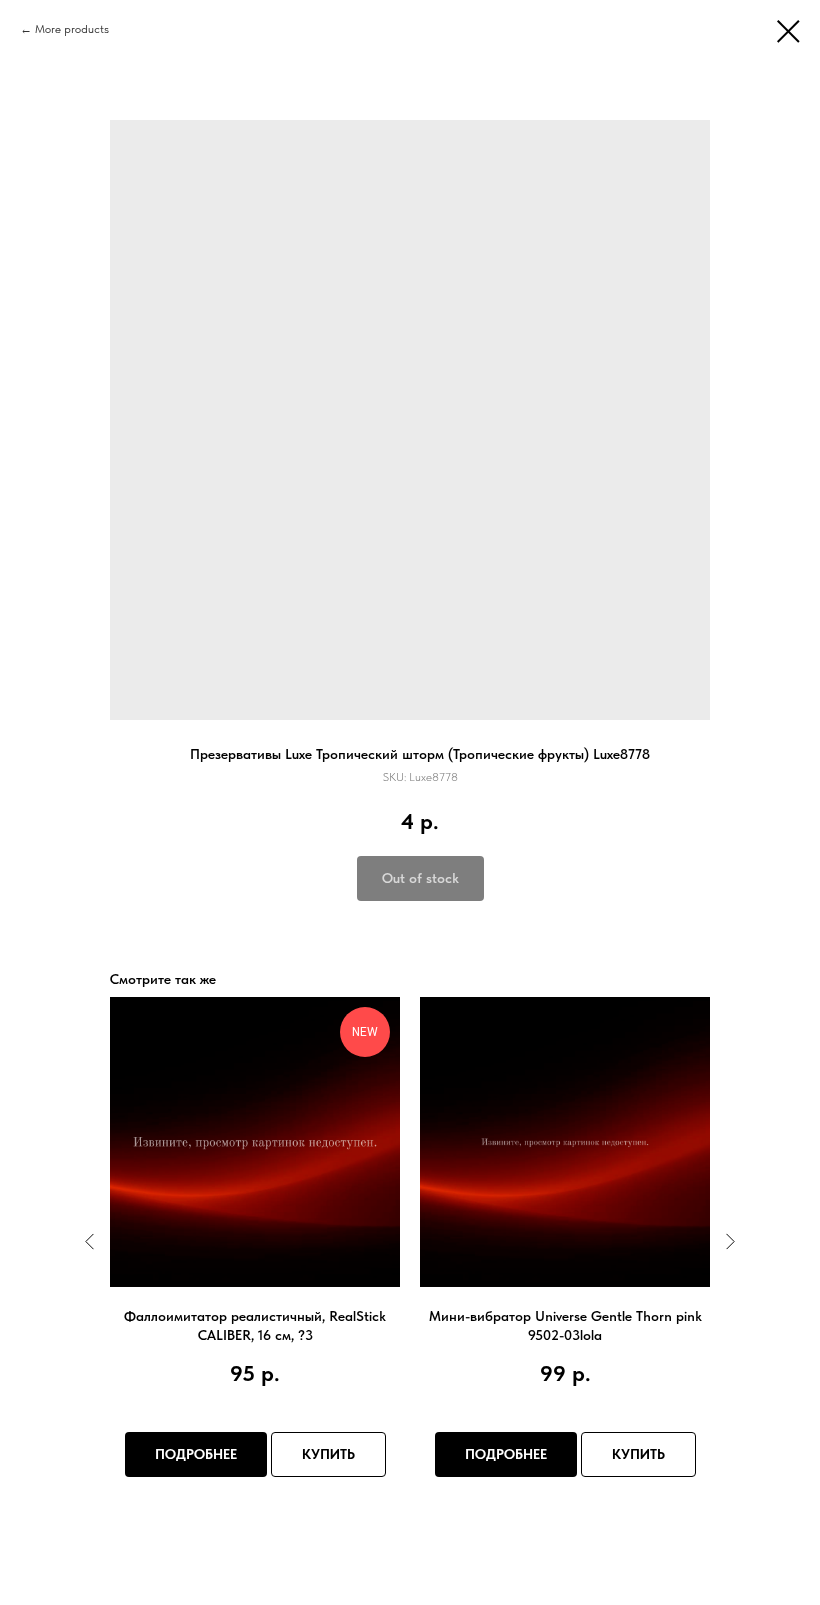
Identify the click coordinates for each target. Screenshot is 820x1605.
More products (72, 29)
